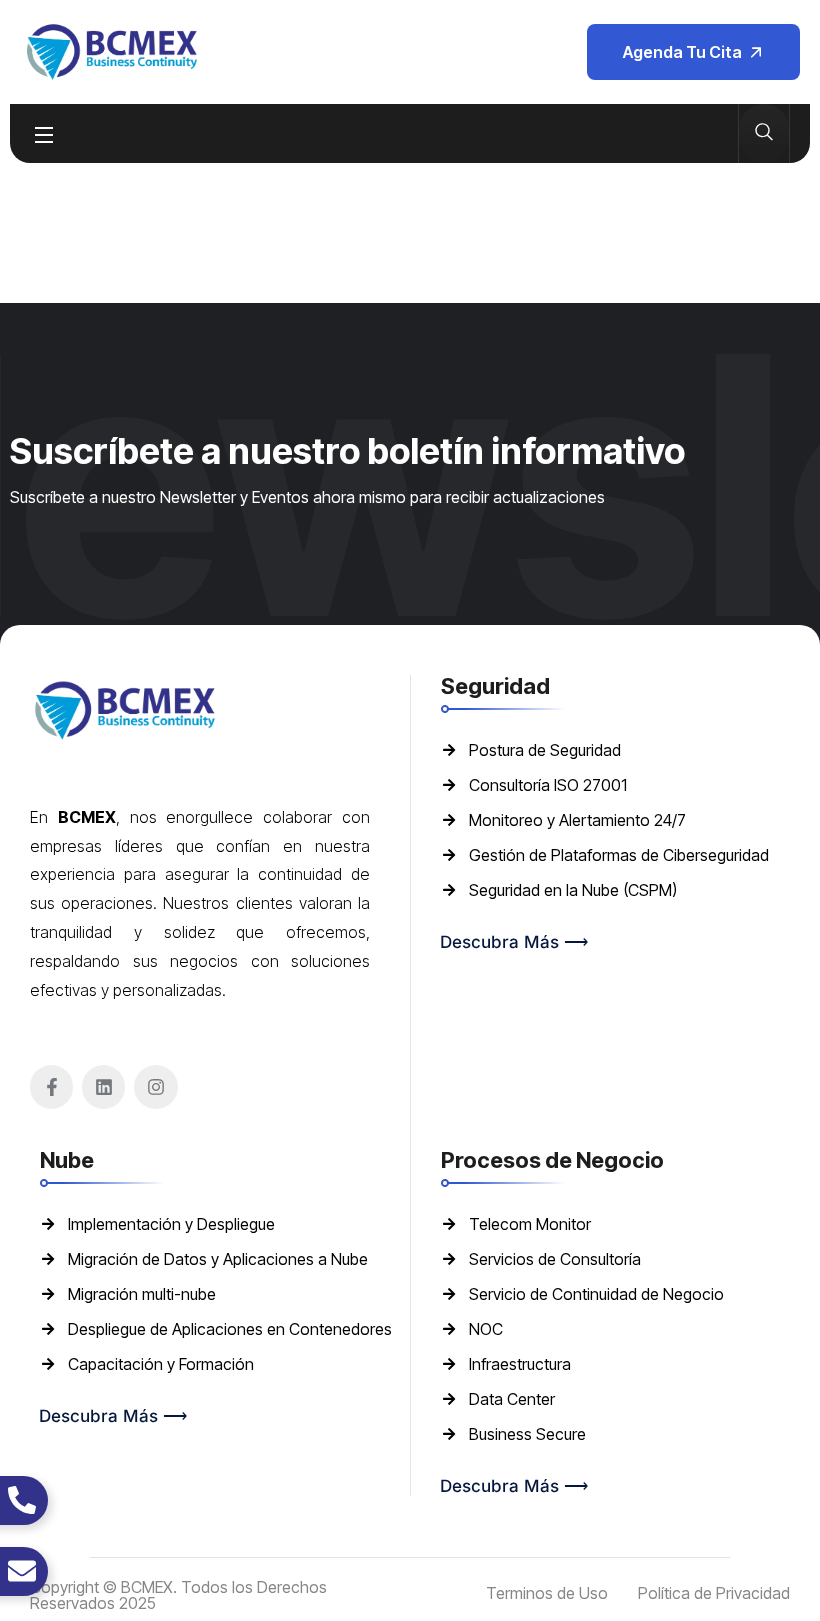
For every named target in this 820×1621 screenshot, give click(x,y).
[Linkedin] (103, 1086)
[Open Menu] (45, 133)
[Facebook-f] (51, 1086)
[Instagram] (155, 1086)
